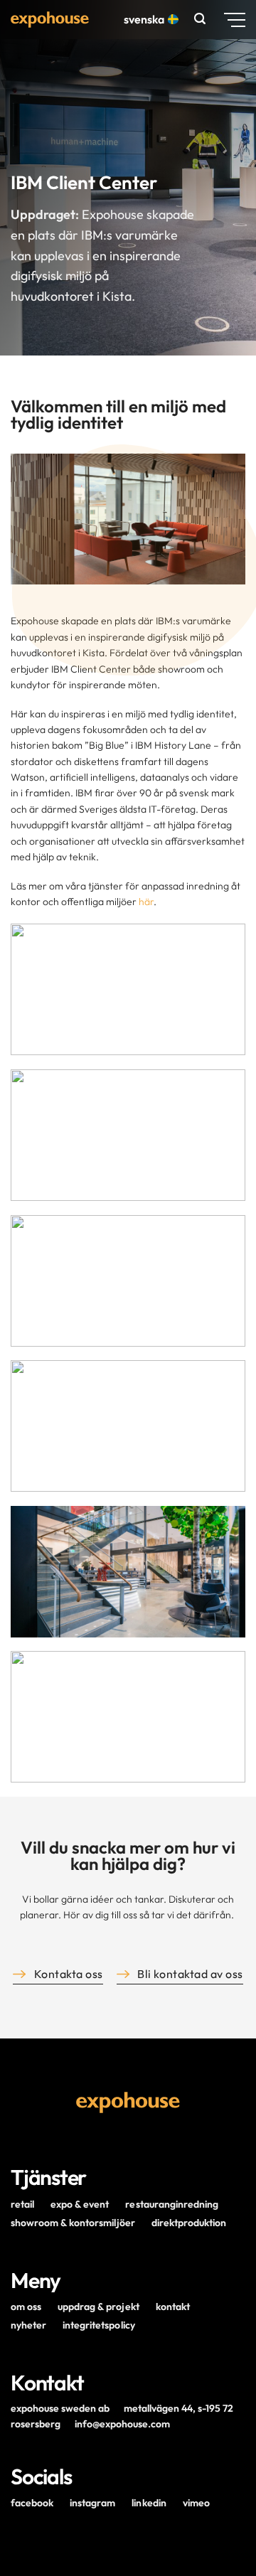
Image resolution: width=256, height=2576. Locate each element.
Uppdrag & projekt (98, 2307)
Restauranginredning (171, 2204)
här (146, 902)
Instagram (92, 2503)
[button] (202, 19)
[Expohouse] (50, 20)
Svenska (144, 19)
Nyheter (28, 2325)
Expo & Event (80, 2204)
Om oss (26, 2307)
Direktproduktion (189, 2223)
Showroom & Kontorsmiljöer (73, 2223)
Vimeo (196, 2503)
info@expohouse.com (122, 2424)
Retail (22, 2204)
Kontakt (173, 2307)
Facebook (32, 2503)
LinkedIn (149, 2503)
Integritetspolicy (98, 2325)
